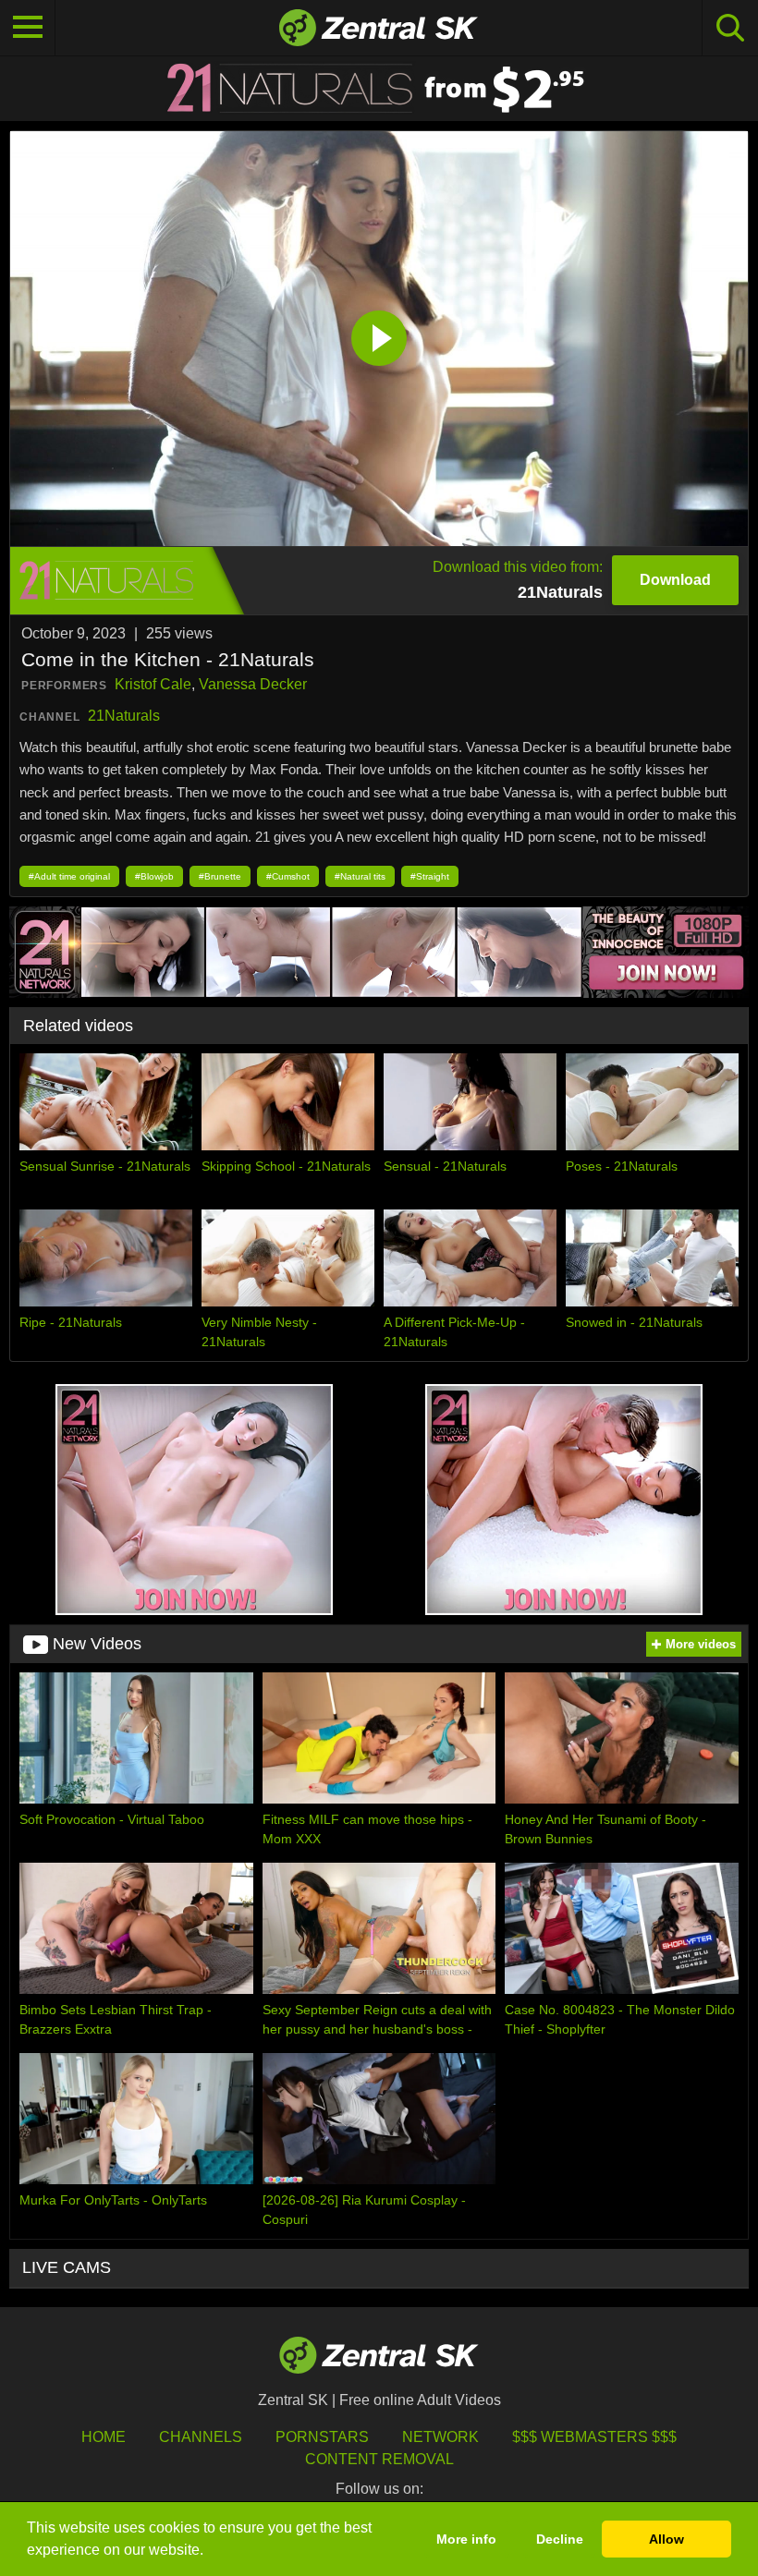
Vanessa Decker (253, 684)
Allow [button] (666, 2539)
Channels (201, 2437)
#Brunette (220, 876)
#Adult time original (69, 876)
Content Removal (379, 2459)
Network (440, 2437)
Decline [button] (560, 2539)
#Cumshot (288, 876)
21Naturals (124, 716)
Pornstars (322, 2437)
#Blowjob (154, 876)
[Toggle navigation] (28, 28)
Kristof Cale (153, 684)
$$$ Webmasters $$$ (594, 2437)
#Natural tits (360, 876)
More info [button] (466, 2539)
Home (104, 2437)
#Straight (430, 876)
